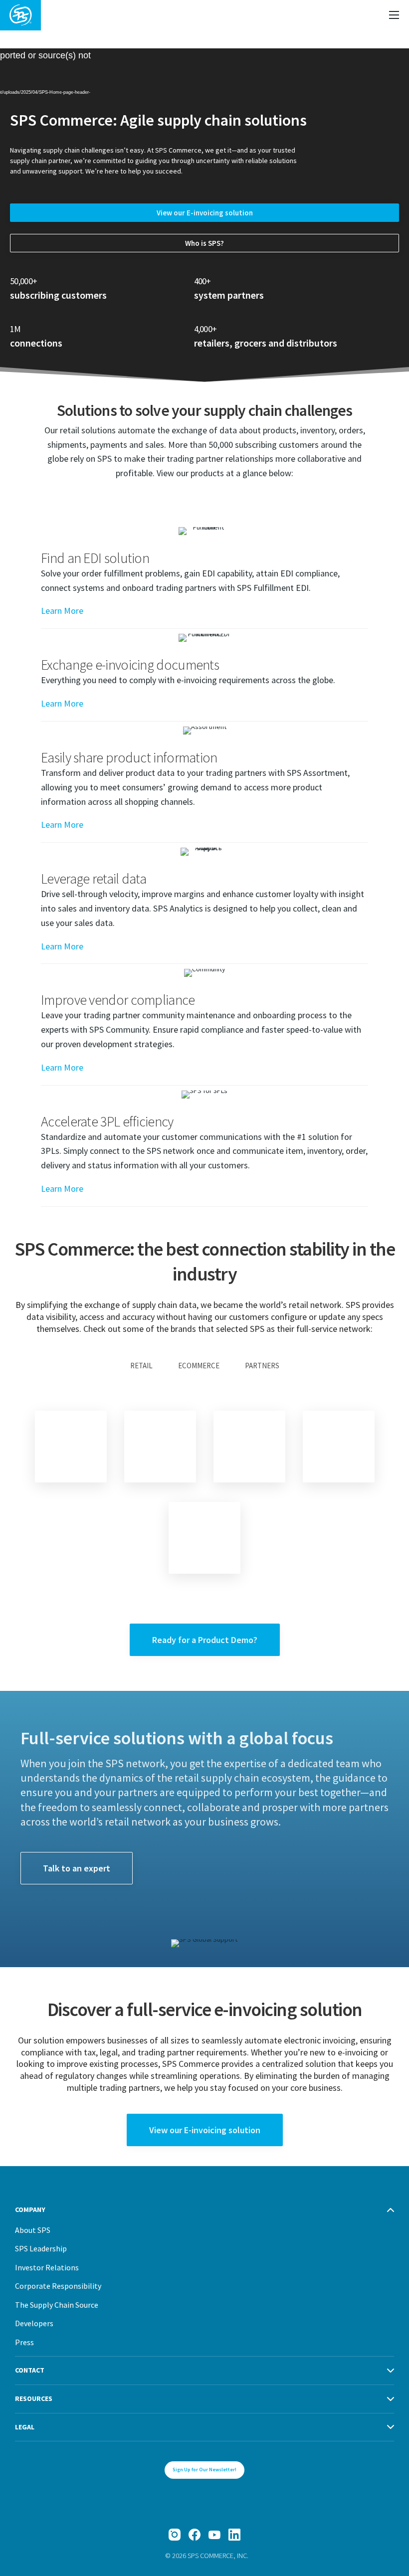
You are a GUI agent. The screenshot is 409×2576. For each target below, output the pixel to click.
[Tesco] (71, 1447)
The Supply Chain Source (57, 2305)
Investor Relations (47, 2267)
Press (24, 2342)
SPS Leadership (41, 2248)
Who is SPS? (204, 243)
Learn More (62, 611)
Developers (34, 2323)
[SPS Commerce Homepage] (20, 15)
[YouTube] (214, 2535)
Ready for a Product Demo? (205, 1640)
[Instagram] (175, 2535)
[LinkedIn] (234, 2535)
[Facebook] (195, 2535)
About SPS (33, 2230)
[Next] (204, 1538)
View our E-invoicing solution (205, 213)
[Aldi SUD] (339, 1447)
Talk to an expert (77, 1868)
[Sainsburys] (160, 1447)
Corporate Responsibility (58, 2286)
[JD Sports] (249, 1447)
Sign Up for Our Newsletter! (204, 2470)
